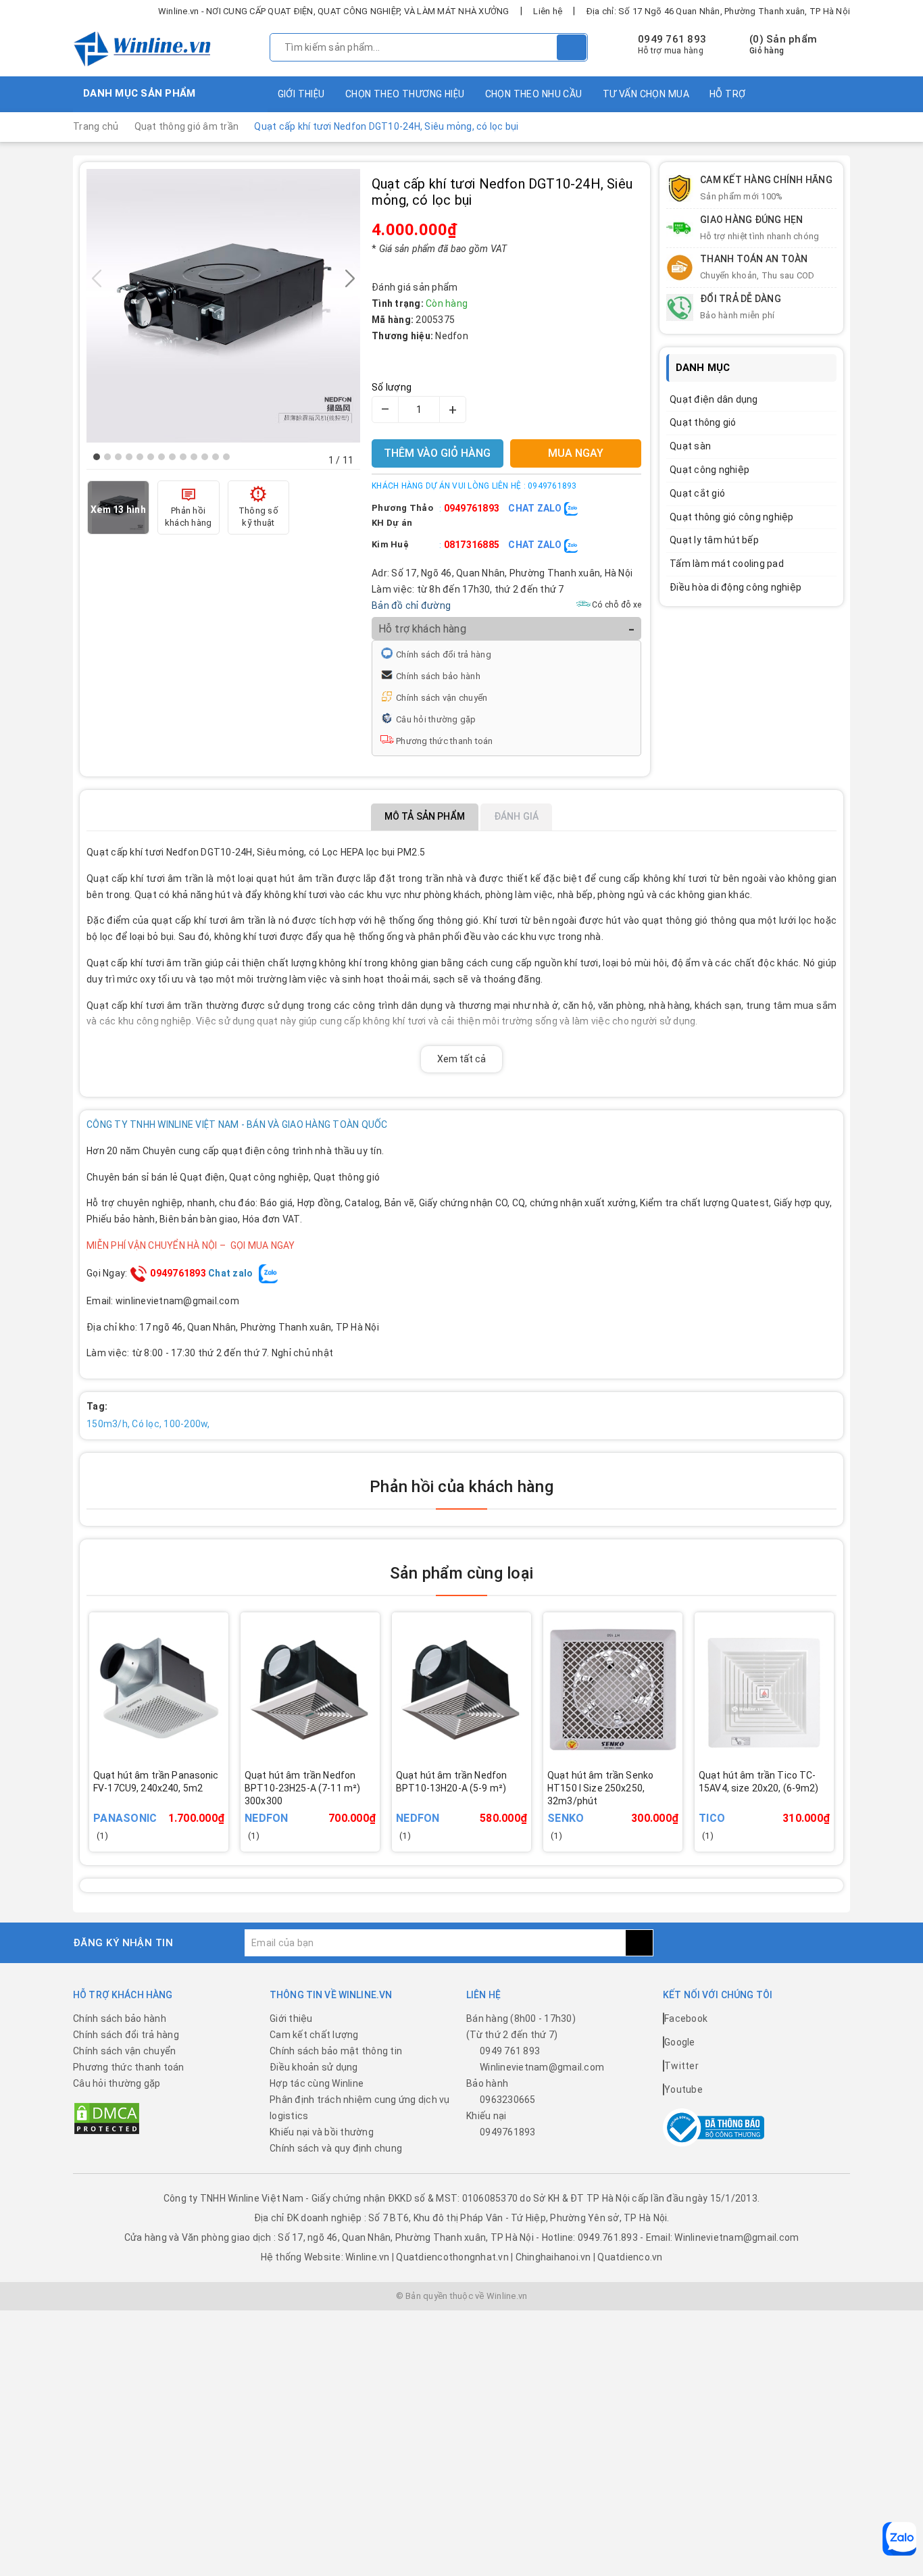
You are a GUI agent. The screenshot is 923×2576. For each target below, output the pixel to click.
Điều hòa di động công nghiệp (735, 587)
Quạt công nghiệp (709, 470)
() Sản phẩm (783, 45)
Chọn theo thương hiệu (405, 94)
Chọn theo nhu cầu (534, 94)
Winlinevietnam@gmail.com (542, 2067)
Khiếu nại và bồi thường (322, 2132)
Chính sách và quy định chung (336, 2148)
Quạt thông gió (703, 422)
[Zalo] (899, 2539)
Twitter (681, 2066)
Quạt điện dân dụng (714, 399)
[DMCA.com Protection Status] (107, 2118)
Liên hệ (548, 11)
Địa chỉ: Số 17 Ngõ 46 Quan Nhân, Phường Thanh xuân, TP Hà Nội (718, 11)
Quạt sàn (690, 446)
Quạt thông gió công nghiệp (732, 517)
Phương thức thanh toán (445, 741)
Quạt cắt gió (697, 493)
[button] (97, 457)
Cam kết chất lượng (314, 2035)
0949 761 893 (672, 39)
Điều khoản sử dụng (314, 2067)
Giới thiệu (301, 94)
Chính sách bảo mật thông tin (336, 2051)
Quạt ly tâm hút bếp (714, 540)
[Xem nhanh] (225, 1799)
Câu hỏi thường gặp (436, 719)
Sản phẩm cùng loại (461, 1573)
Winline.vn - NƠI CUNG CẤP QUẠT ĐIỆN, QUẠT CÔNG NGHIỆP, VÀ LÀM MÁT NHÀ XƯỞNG (334, 11)
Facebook (686, 2018)
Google (680, 2042)
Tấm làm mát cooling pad (727, 564)
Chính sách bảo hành (438, 676)
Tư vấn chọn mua (646, 94)
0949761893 (472, 508)
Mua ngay (178, 1808)
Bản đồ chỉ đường (411, 605)
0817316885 (472, 545)
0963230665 (508, 2100)
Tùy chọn (329, 1808)
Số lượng (392, 387)
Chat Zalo (536, 508)
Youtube (683, 2089)
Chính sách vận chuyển (442, 698)
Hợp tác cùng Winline (317, 2083)
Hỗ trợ (728, 94)
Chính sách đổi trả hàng (444, 654)
